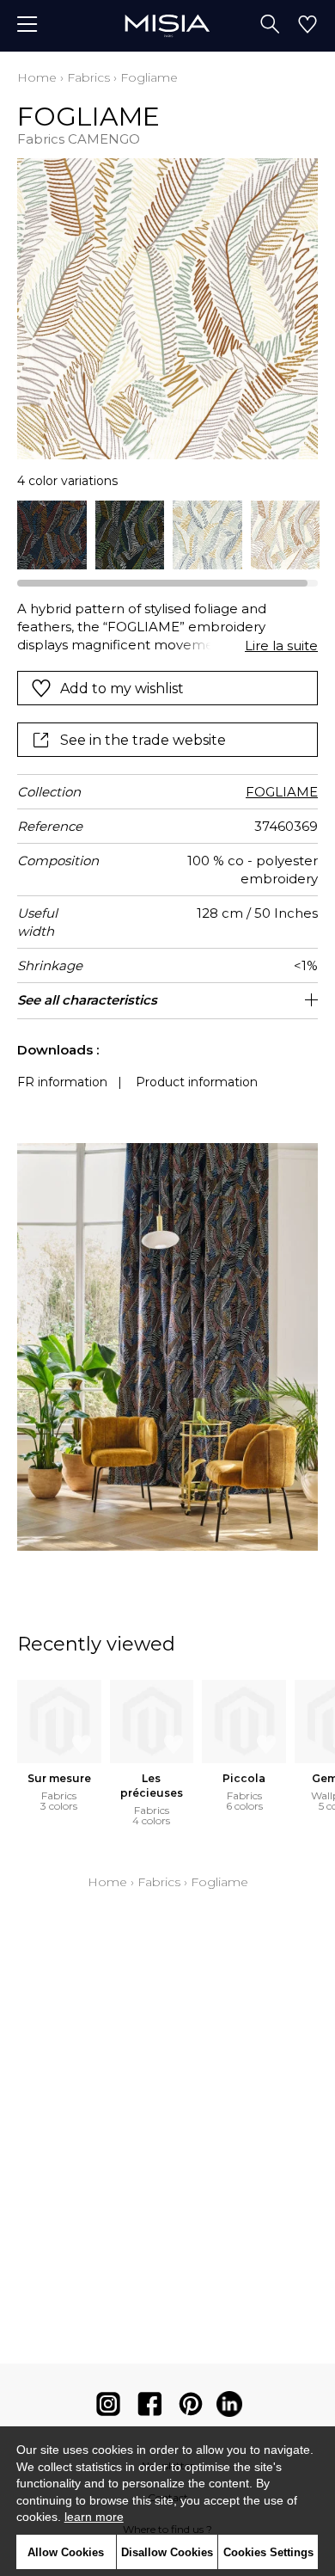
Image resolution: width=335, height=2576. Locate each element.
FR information (62, 1082)
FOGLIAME (282, 792)
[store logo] (167, 25)
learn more (94, 2517)
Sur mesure (59, 1778)
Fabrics (88, 77)
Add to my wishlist (122, 689)
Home (37, 77)
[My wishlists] (308, 26)
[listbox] (167, 535)
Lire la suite (281, 646)
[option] (52, 535)
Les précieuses (152, 1786)
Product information (197, 1082)
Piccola (244, 1778)
